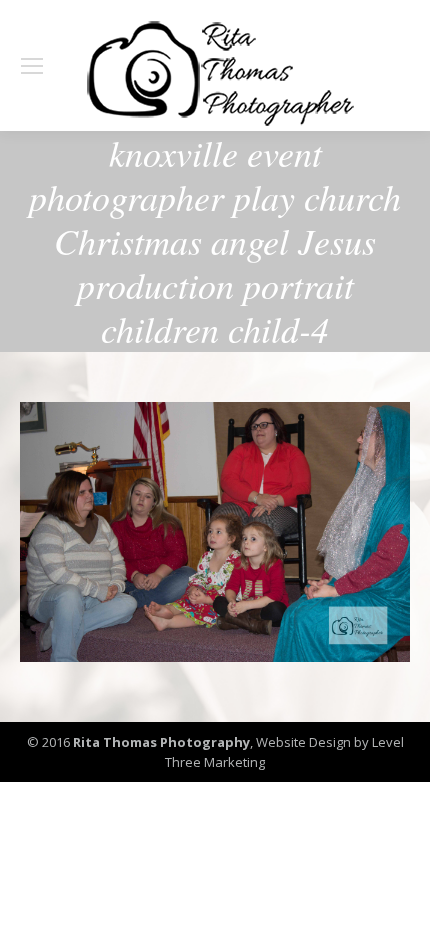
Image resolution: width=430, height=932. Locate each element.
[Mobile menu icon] (32, 66)
